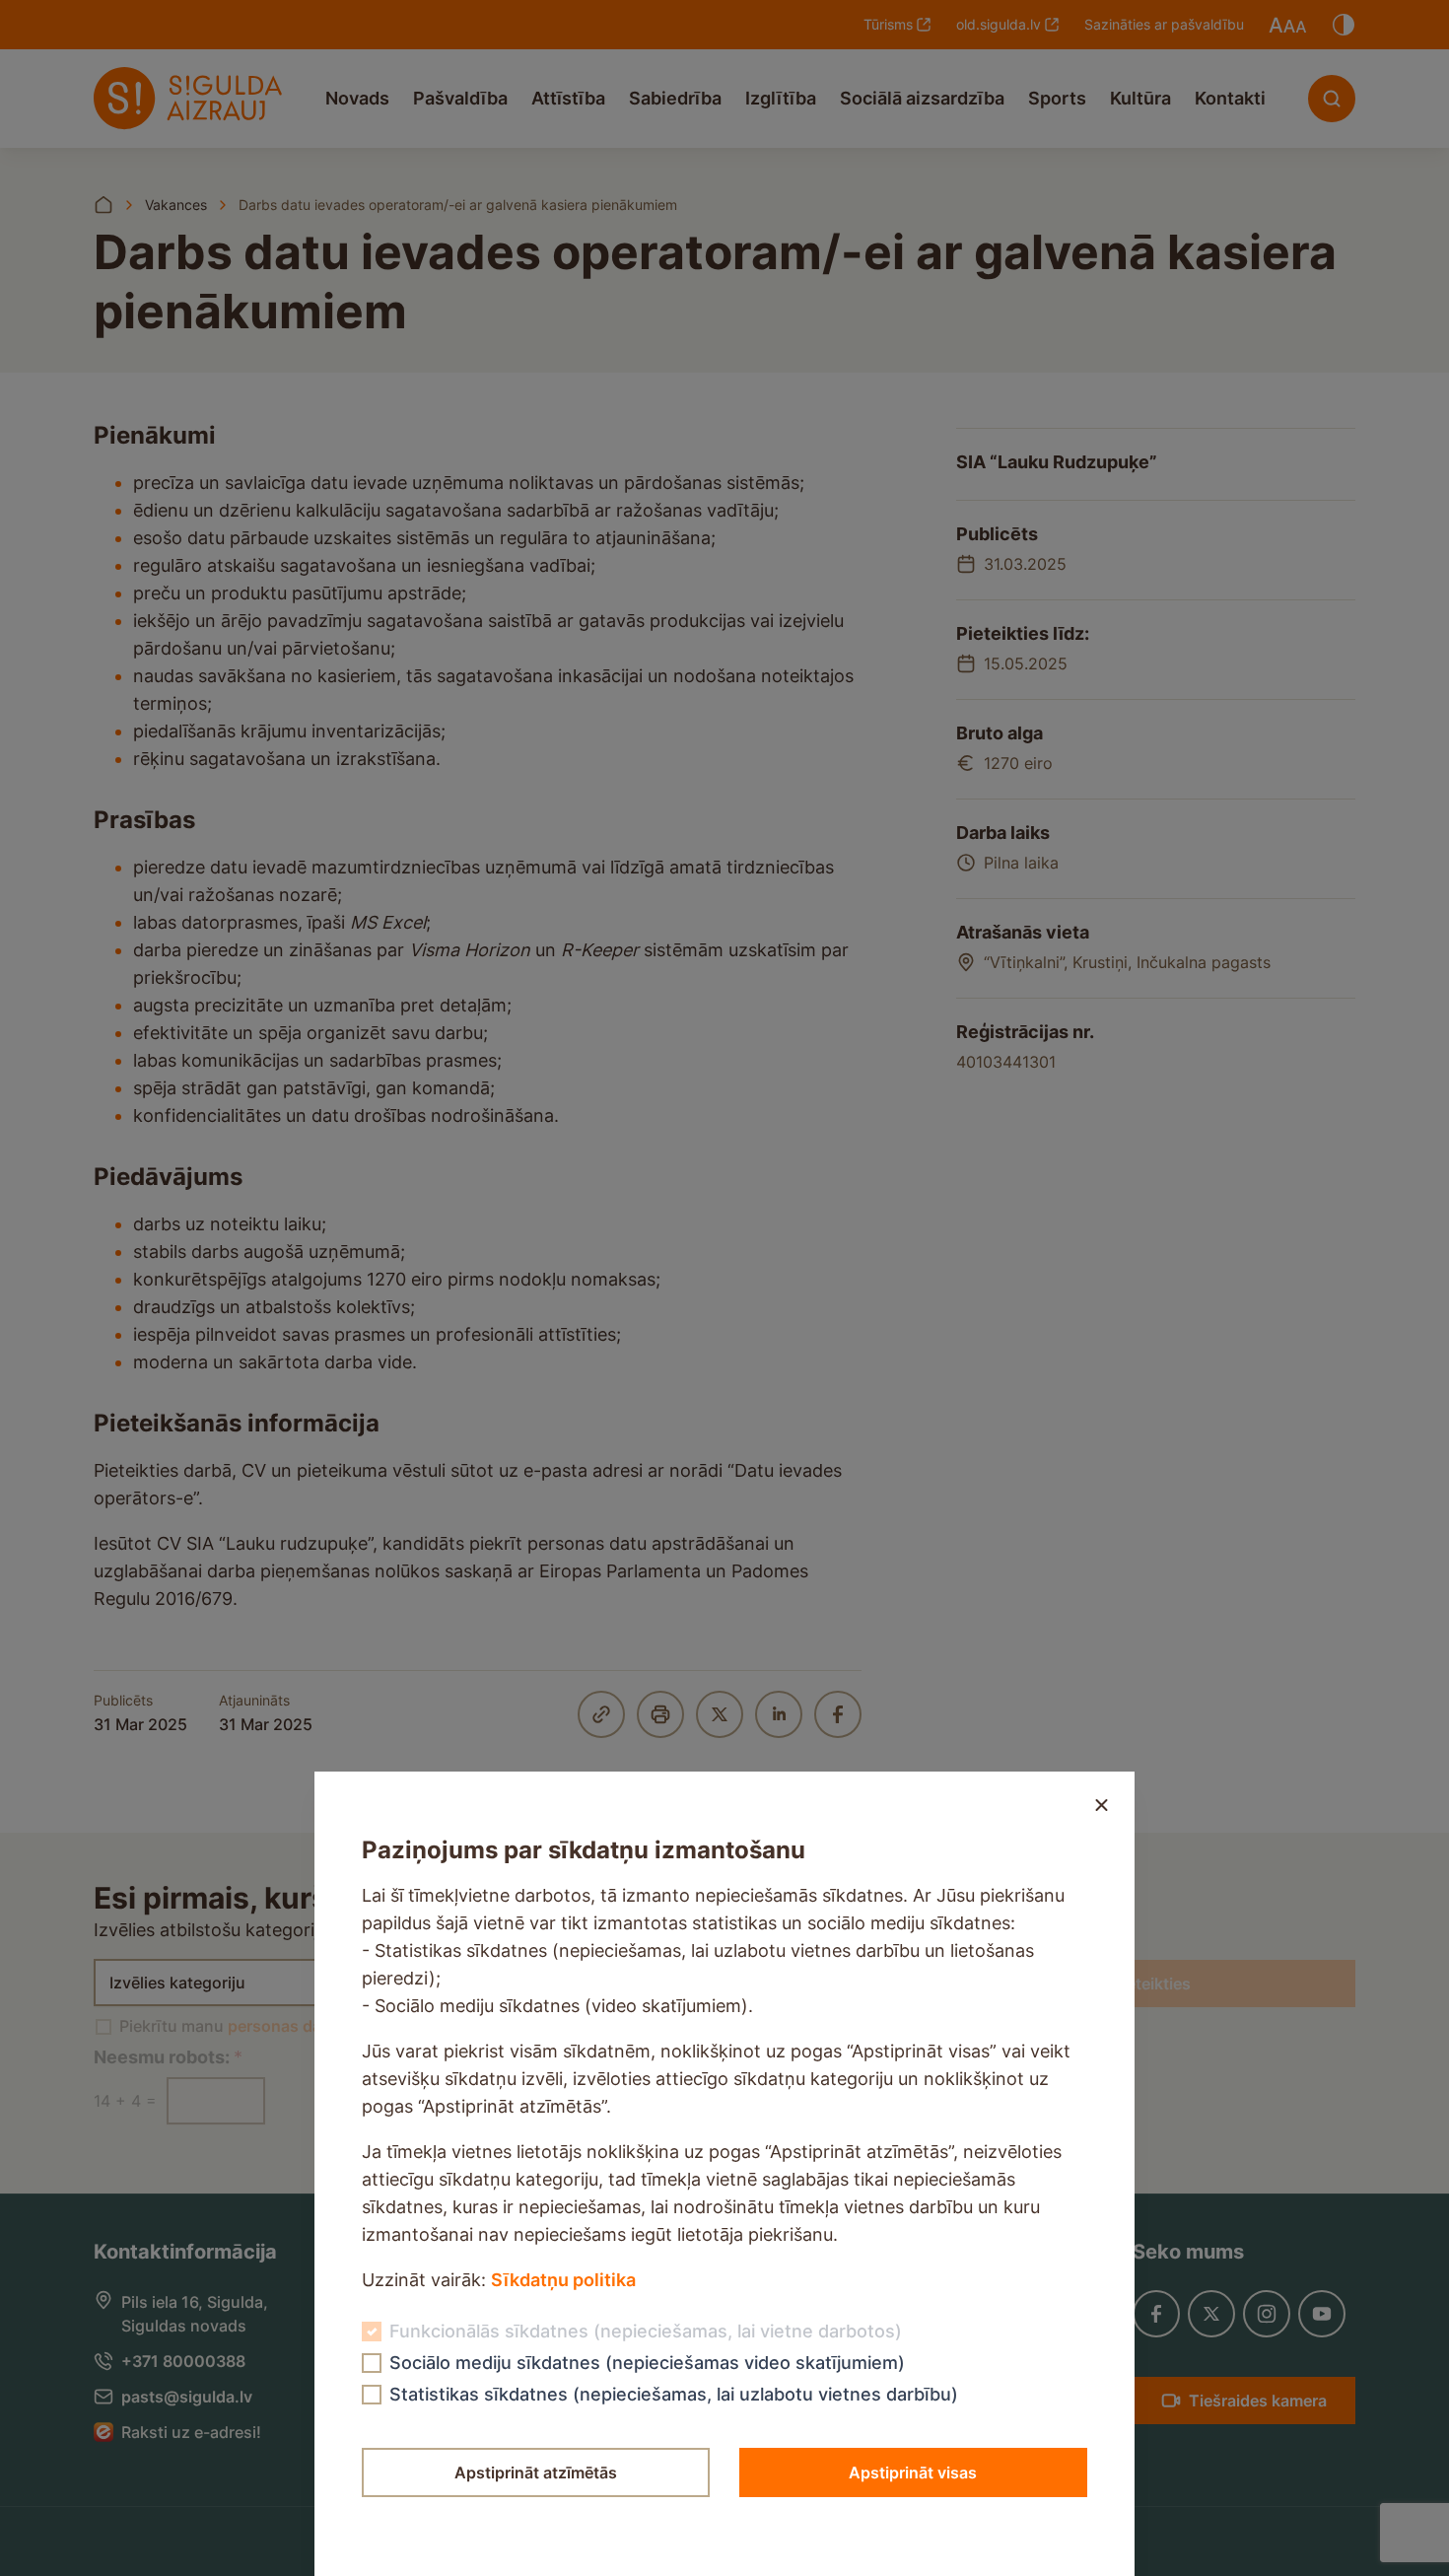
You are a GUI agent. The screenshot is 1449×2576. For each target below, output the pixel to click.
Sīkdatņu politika (563, 2280)
